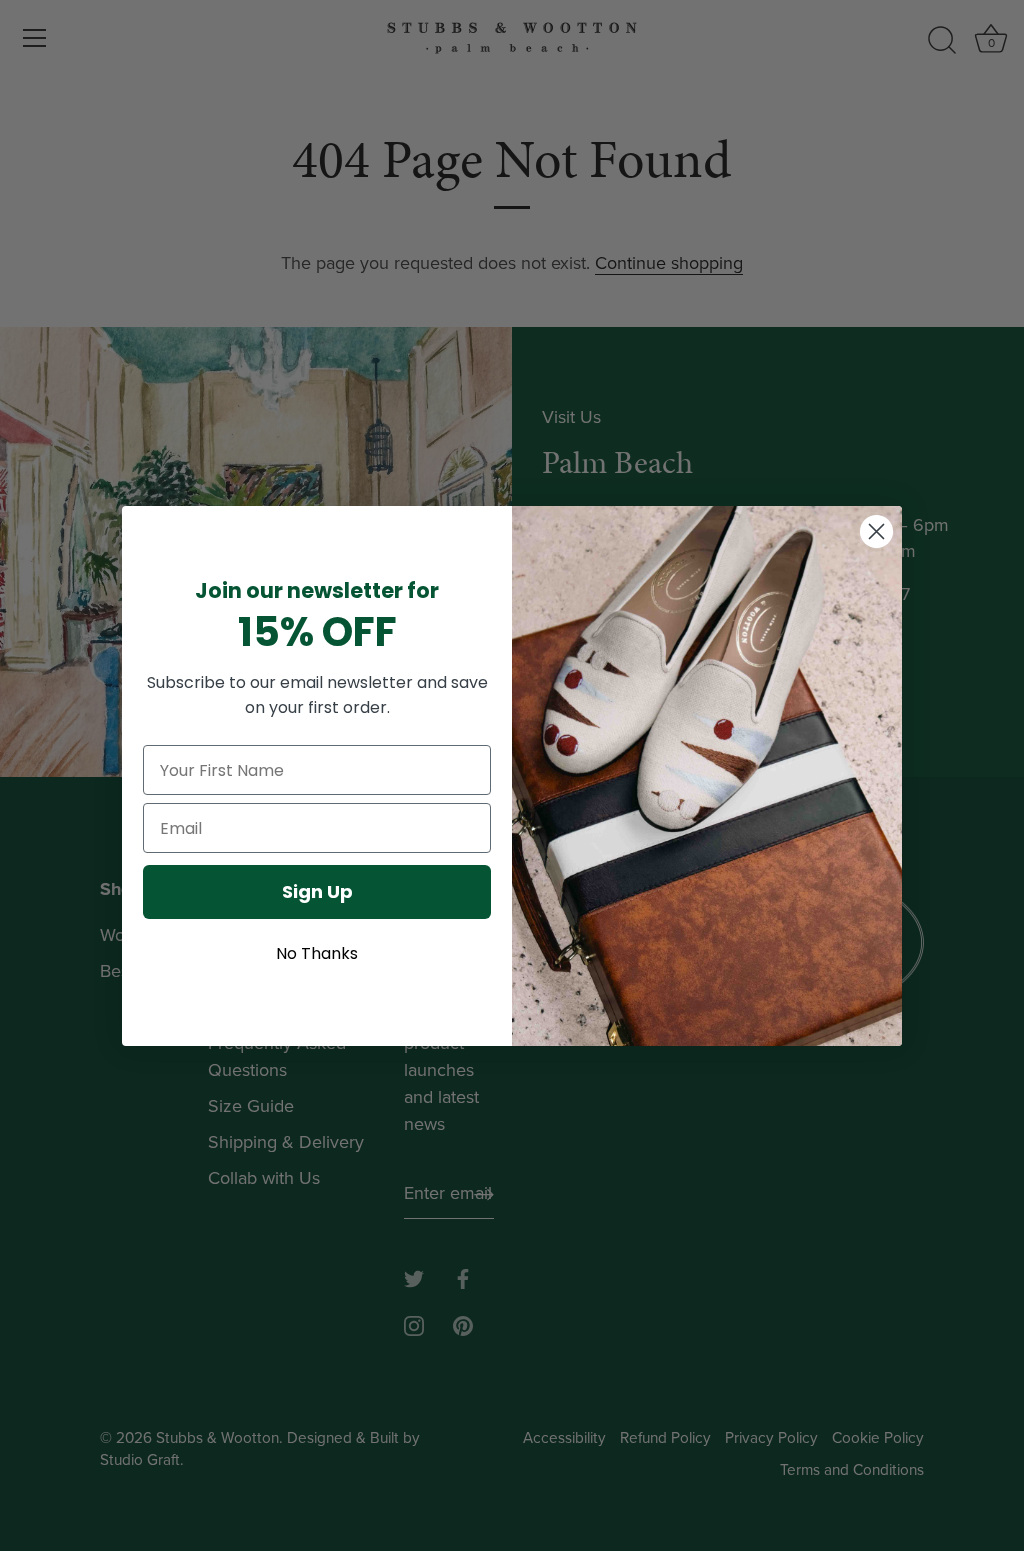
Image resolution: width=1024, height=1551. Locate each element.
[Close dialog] (876, 531)
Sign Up (317, 891)
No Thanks (317, 953)
